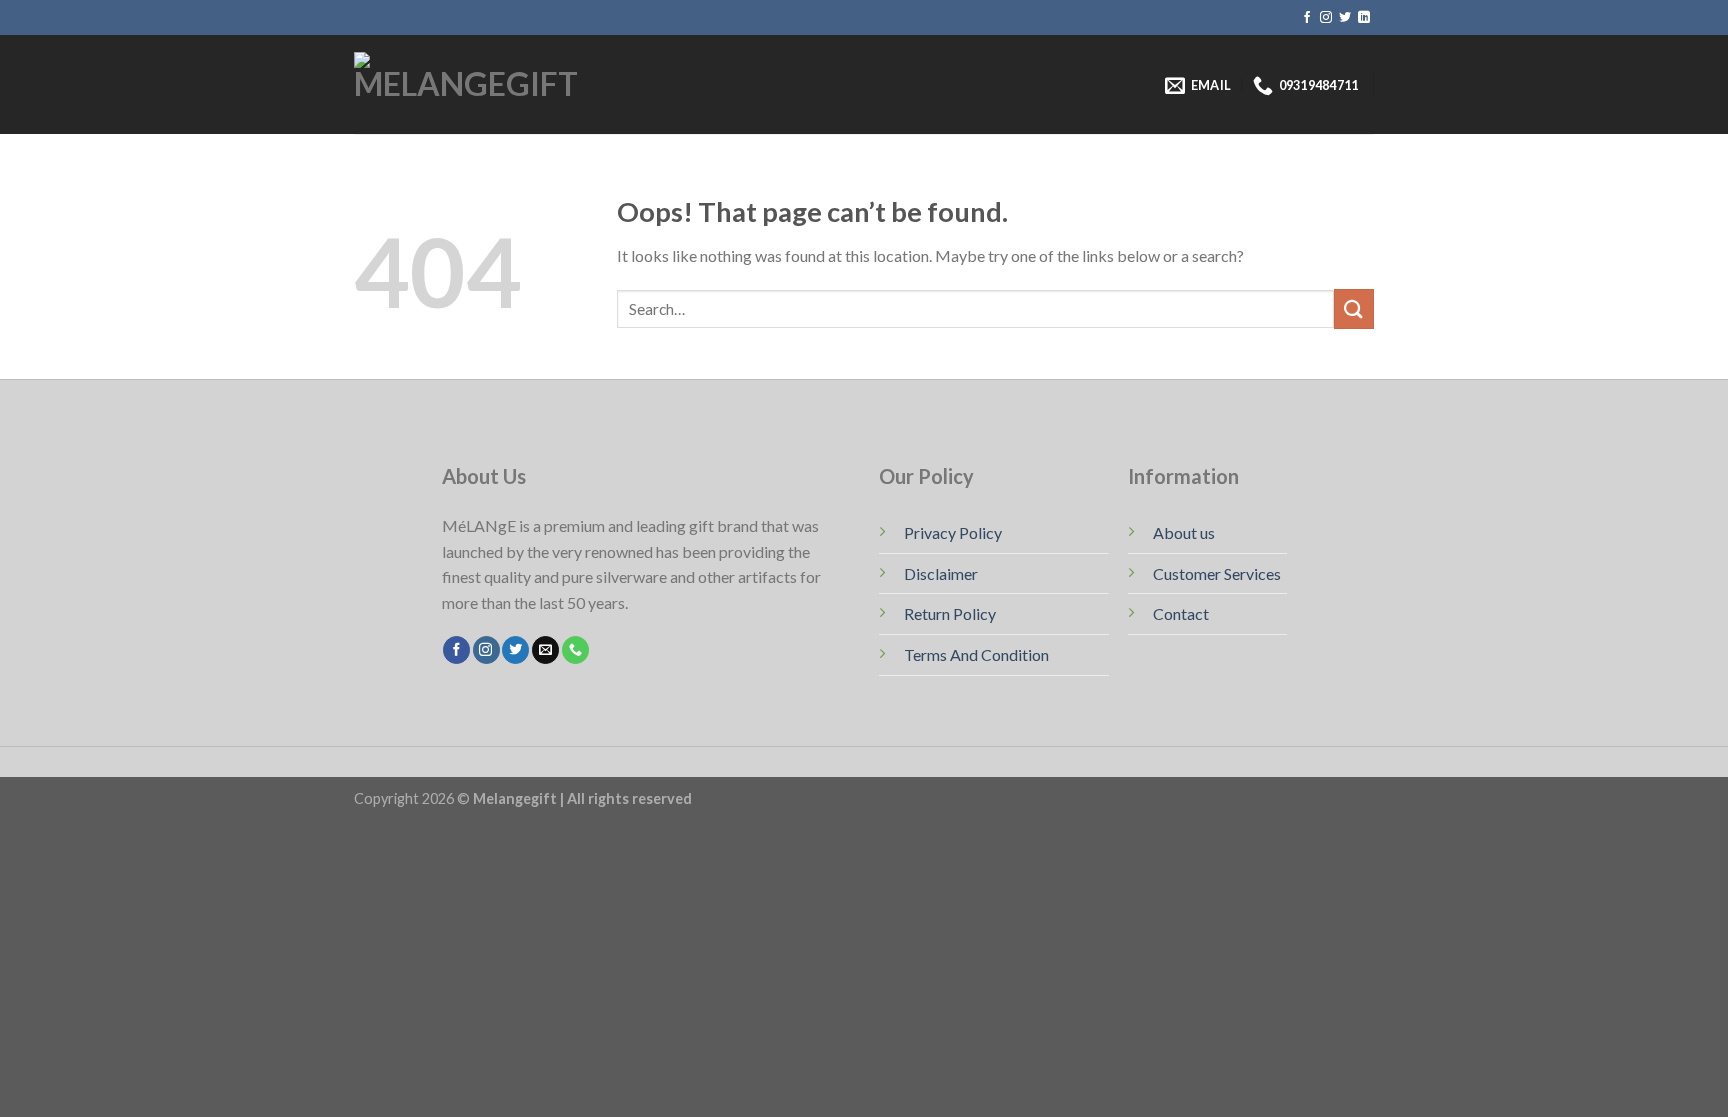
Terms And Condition (976, 654)
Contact (1181, 613)
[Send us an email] (545, 650)
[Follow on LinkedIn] (1364, 18)
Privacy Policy (953, 532)
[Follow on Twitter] (1345, 18)
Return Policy (950, 613)
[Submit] (1354, 308)
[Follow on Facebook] (1307, 18)
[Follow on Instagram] (1326, 18)
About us (1184, 532)
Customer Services (1217, 573)
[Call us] (575, 650)
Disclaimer (941, 573)
